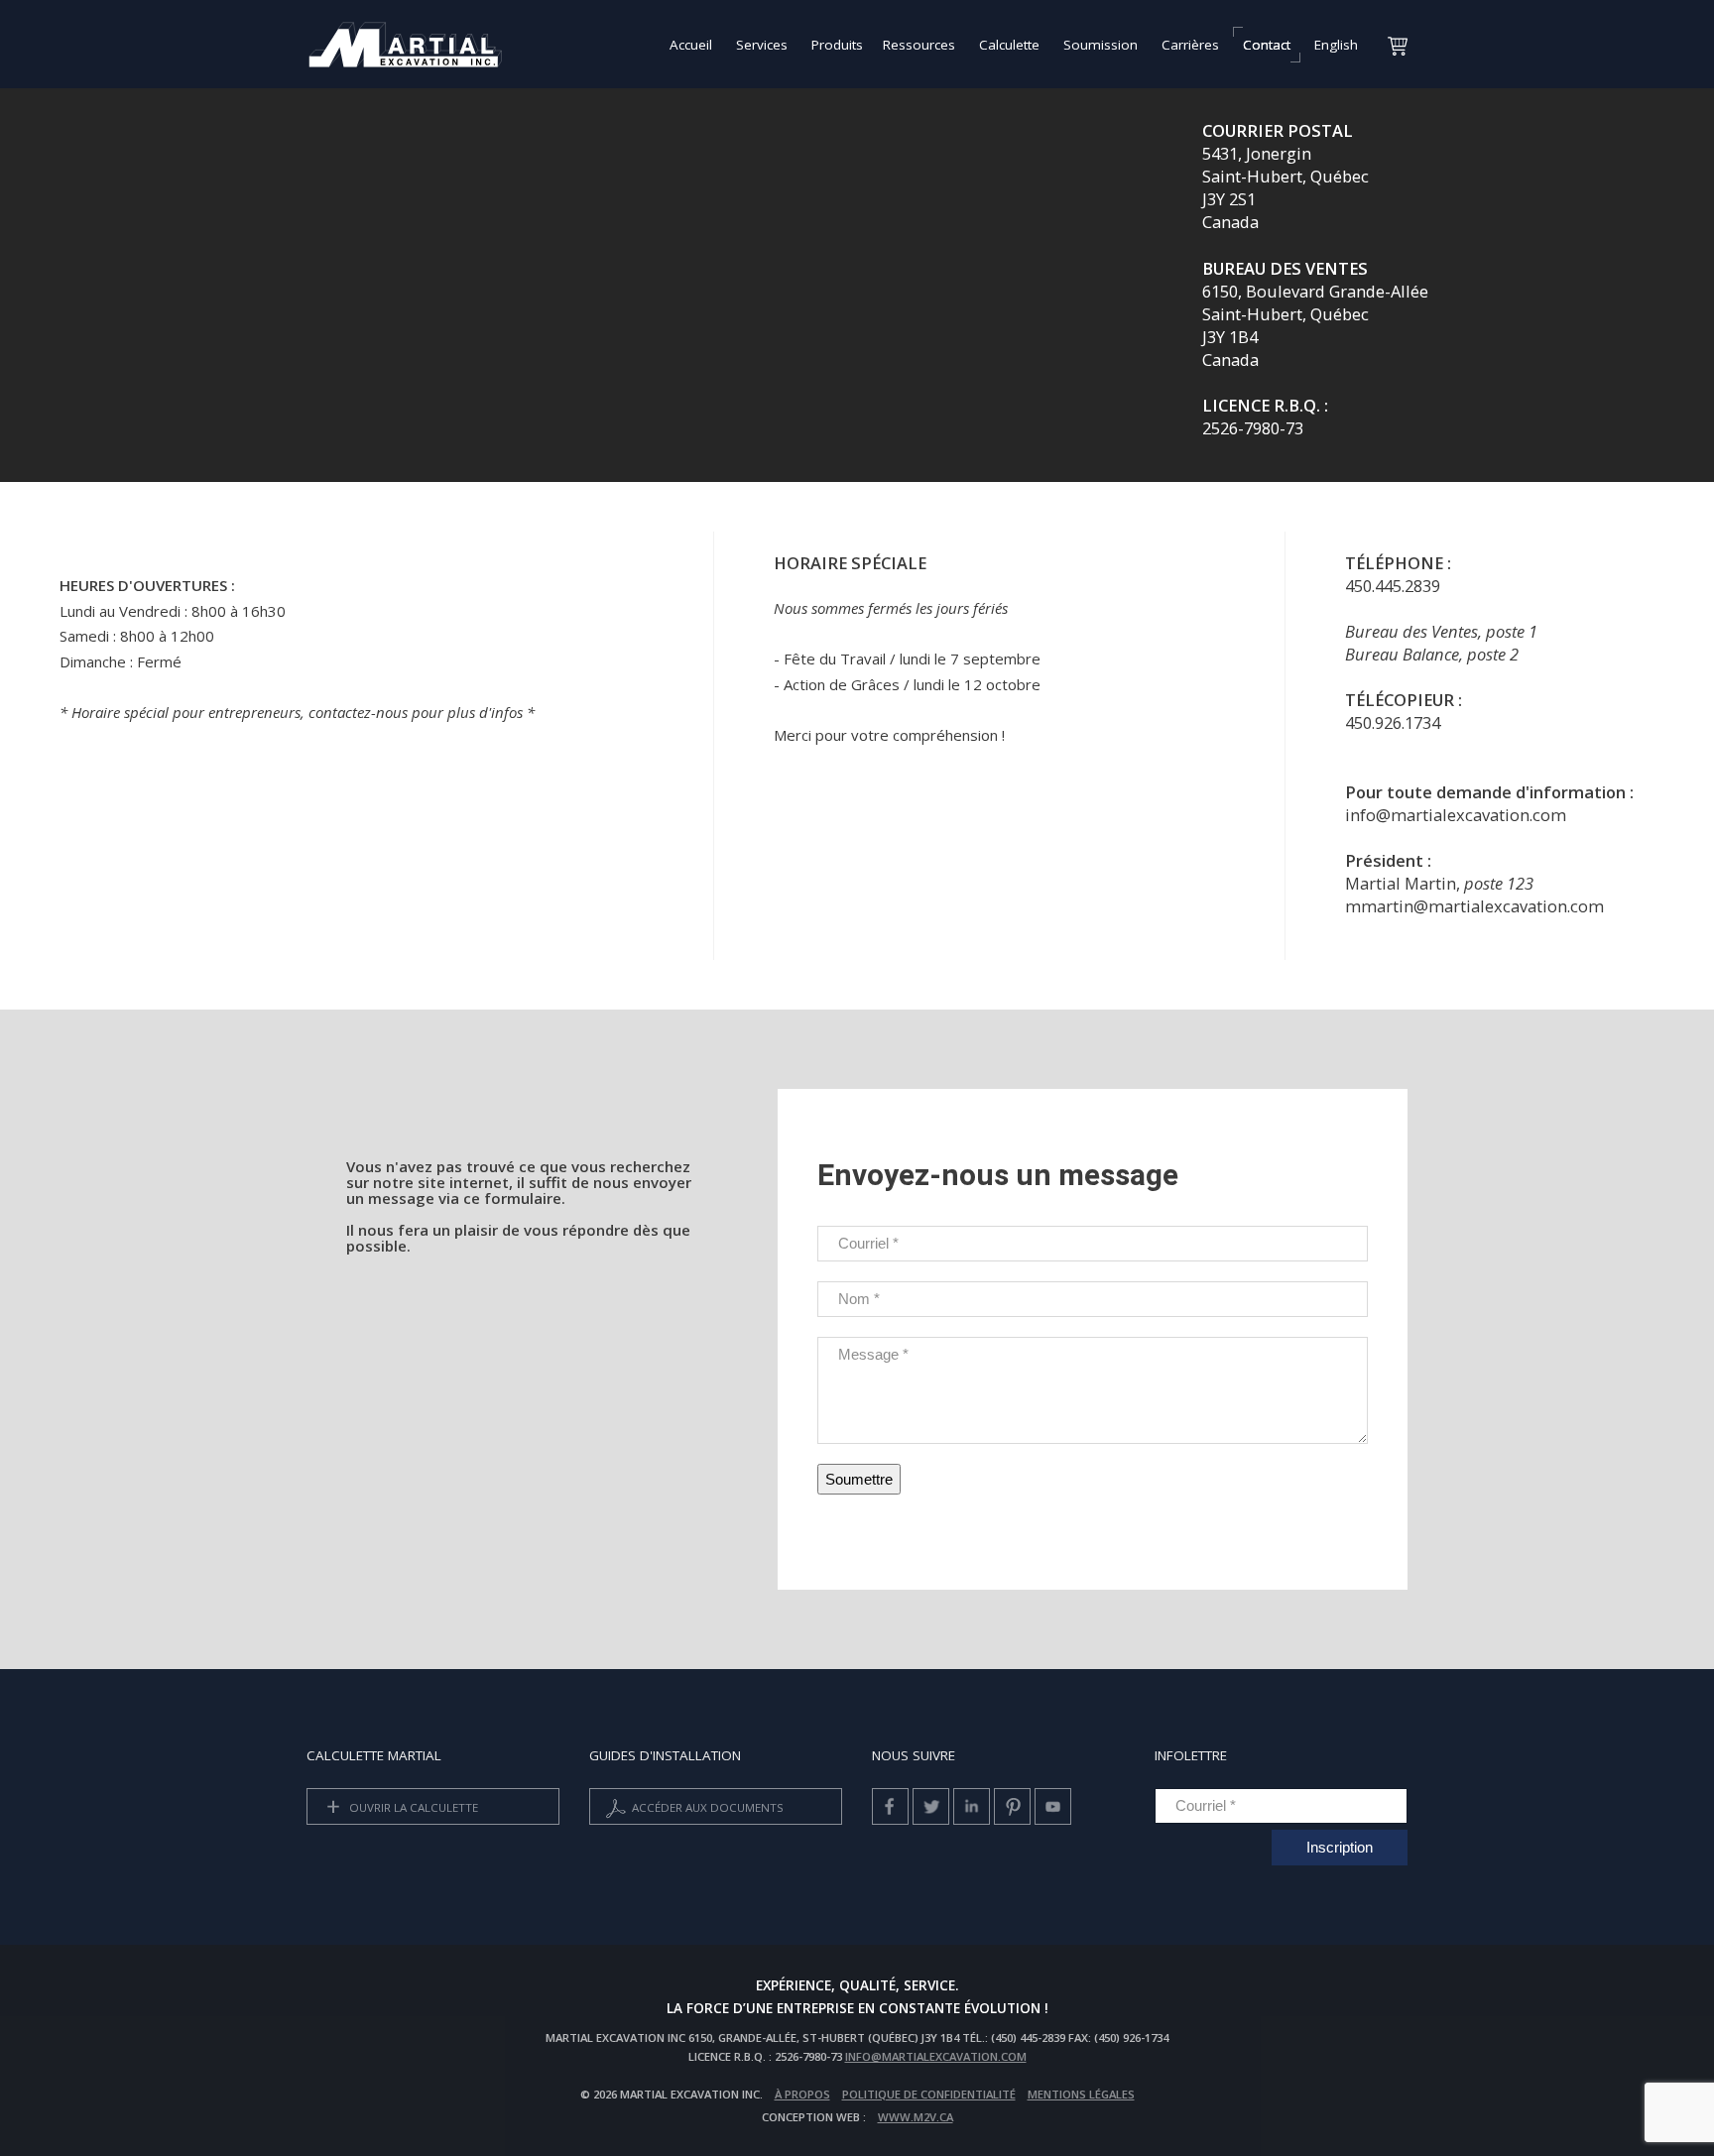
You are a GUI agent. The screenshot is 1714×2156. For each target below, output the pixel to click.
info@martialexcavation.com (936, 2056)
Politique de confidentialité (929, 2094)
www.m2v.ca (916, 2117)
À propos (802, 2094)
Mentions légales (1081, 2094)
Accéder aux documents (706, 1806)
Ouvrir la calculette (412, 1806)
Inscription (1340, 1847)
